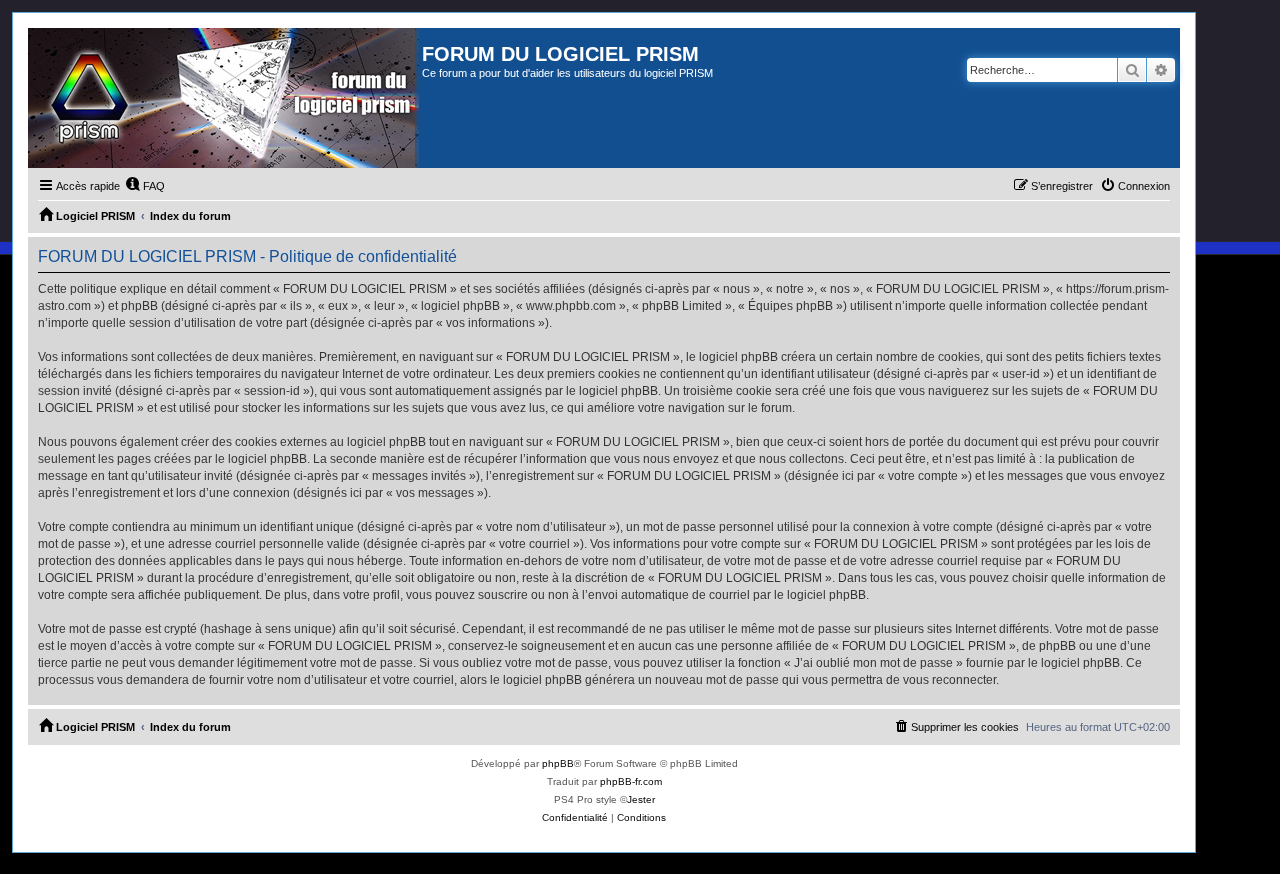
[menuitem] (145, 186)
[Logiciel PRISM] (225, 98)
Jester (641, 799)
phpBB (558, 763)
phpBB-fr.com (631, 781)
